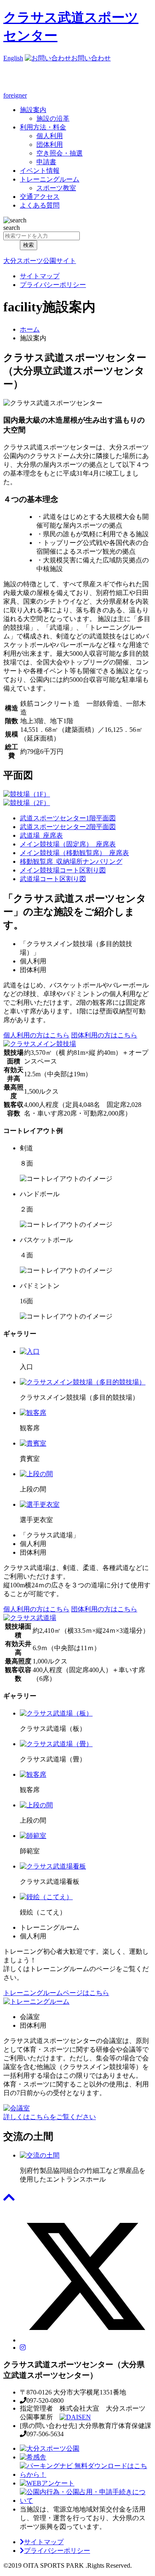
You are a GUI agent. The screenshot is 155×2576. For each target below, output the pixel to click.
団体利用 (50, 145)
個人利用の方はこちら (36, 1035)
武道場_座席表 (41, 835)
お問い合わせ (91, 58)
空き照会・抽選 (60, 153)
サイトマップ (40, 276)
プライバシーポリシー (53, 285)
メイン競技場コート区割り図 (63, 870)
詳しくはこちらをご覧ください (50, 2117)
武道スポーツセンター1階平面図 (68, 818)
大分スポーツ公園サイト (40, 261)
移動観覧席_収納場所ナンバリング (71, 861)
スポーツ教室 (56, 188)
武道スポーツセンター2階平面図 (68, 827)
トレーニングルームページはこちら (56, 1993)
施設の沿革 (53, 118)
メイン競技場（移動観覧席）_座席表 (74, 853)
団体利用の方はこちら (104, 1035)
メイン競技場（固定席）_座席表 (68, 844)
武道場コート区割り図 (53, 879)
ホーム (30, 329)
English (13, 58)
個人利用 (50, 136)
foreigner (15, 95)
